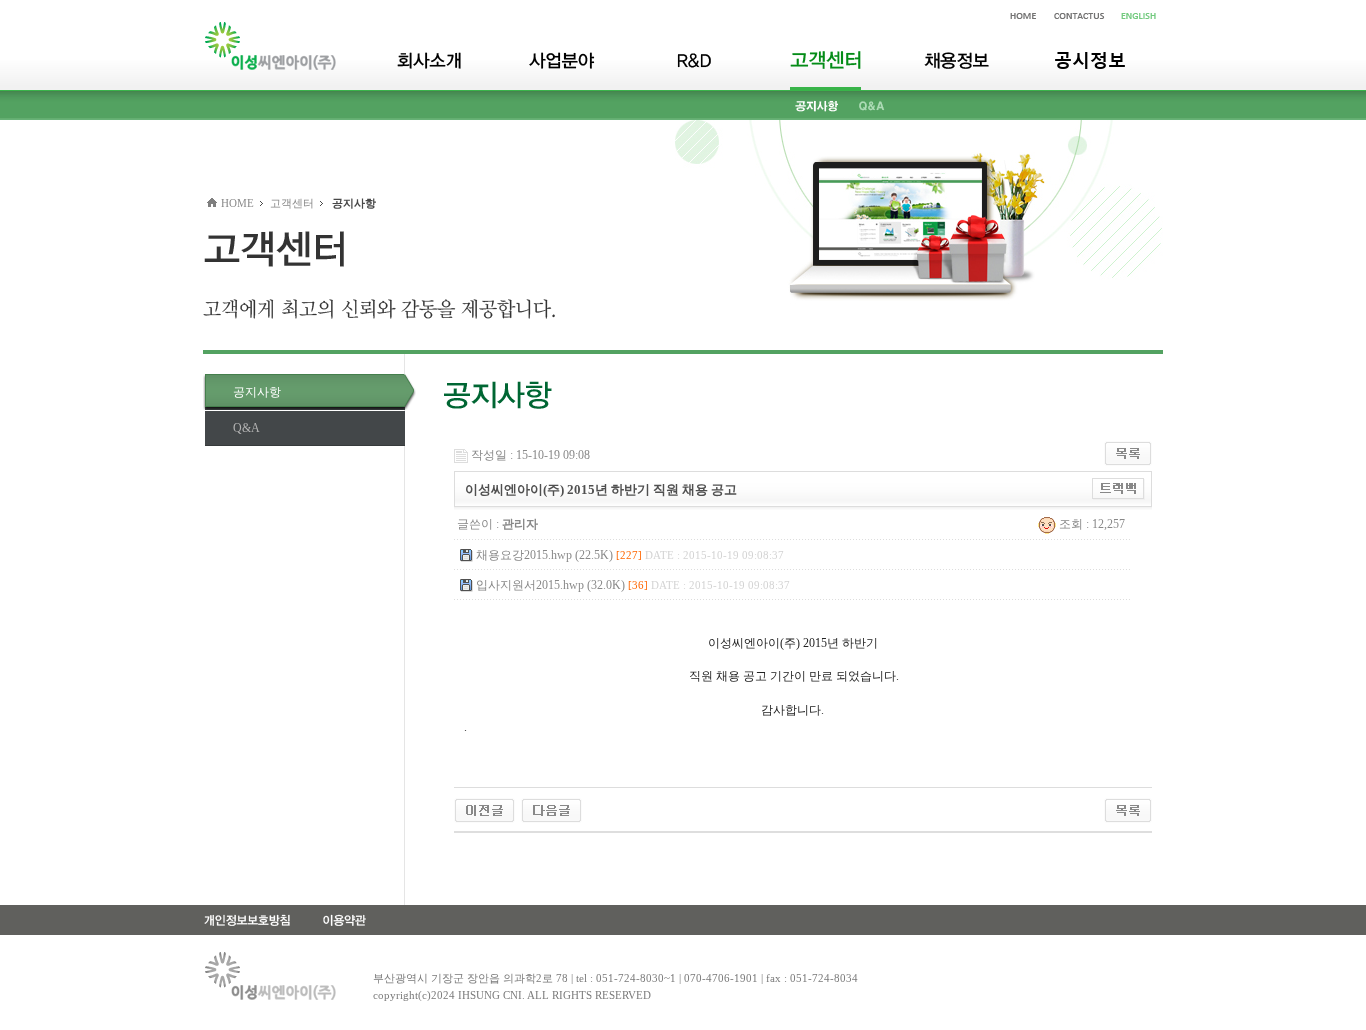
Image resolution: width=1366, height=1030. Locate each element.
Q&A (246, 428)
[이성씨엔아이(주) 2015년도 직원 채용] (551, 809)
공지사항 (257, 392)
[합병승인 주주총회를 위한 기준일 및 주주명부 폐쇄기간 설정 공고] (484, 809)
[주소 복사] (1118, 488)
